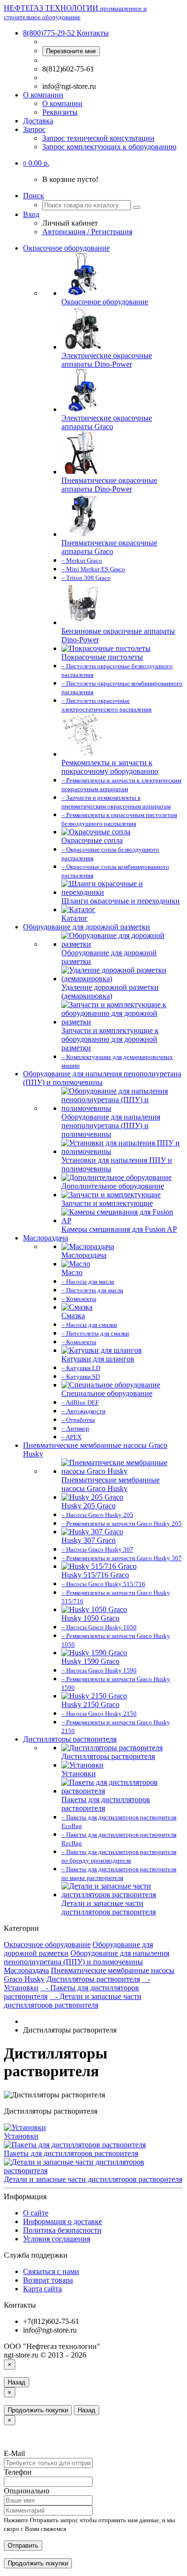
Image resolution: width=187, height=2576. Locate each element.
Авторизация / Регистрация (87, 232)
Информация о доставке (63, 2221)
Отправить (23, 2546)
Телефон (18, 2472)
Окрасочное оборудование (66, 248)
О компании (43, 95)
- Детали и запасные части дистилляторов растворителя (73, 2001)
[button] (36, 163)
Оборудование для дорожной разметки (87, 927)
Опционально (27, 2491)
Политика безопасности (62, 2230)
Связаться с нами (51, 2271)
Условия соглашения (57, 2239)
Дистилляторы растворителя (70, 1739)
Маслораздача (46, 1238)
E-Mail (14, 2453)
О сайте (36, 2213)
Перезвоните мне (71, 51)
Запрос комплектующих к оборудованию (109, 147)
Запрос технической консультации (98, 138)
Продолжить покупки (38, 2410)
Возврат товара (48, 2280)
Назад (17, 2382)
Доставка (38, 121)
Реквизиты (60, 112)
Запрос (34, 129)
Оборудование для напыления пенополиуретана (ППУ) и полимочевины (102, 1078)
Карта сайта (42, 2289)
